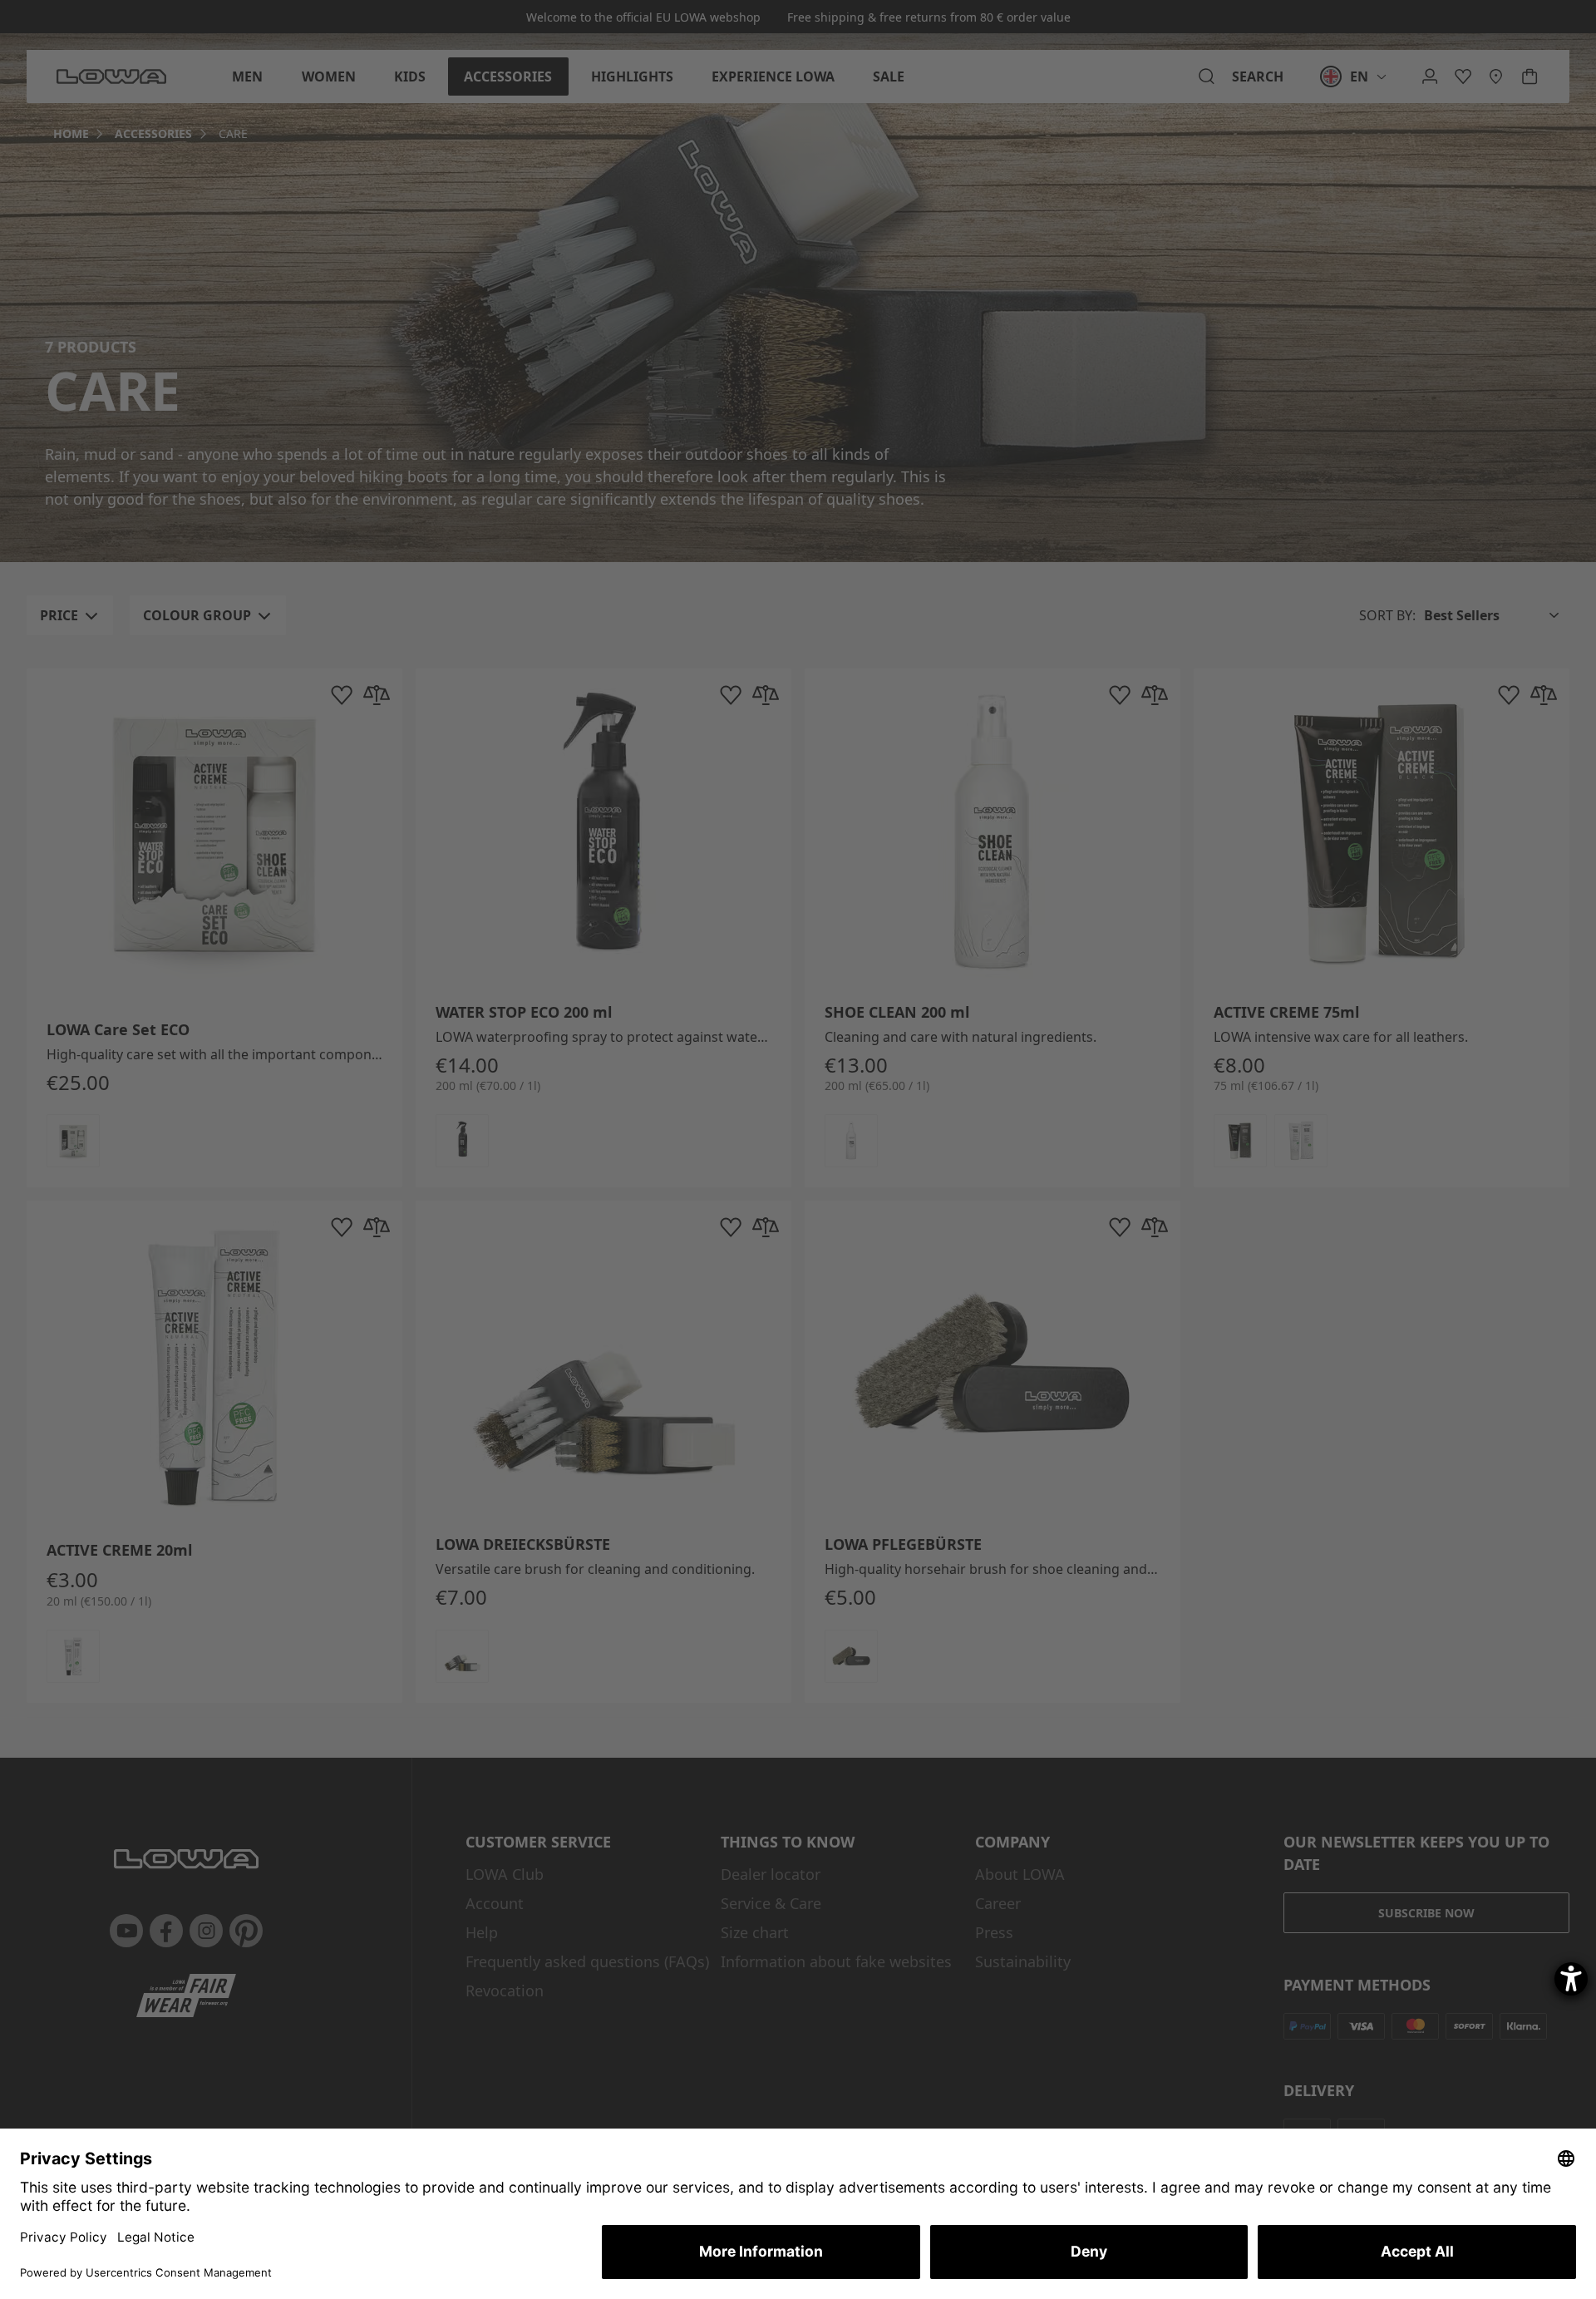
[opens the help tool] (1571, 1979)
